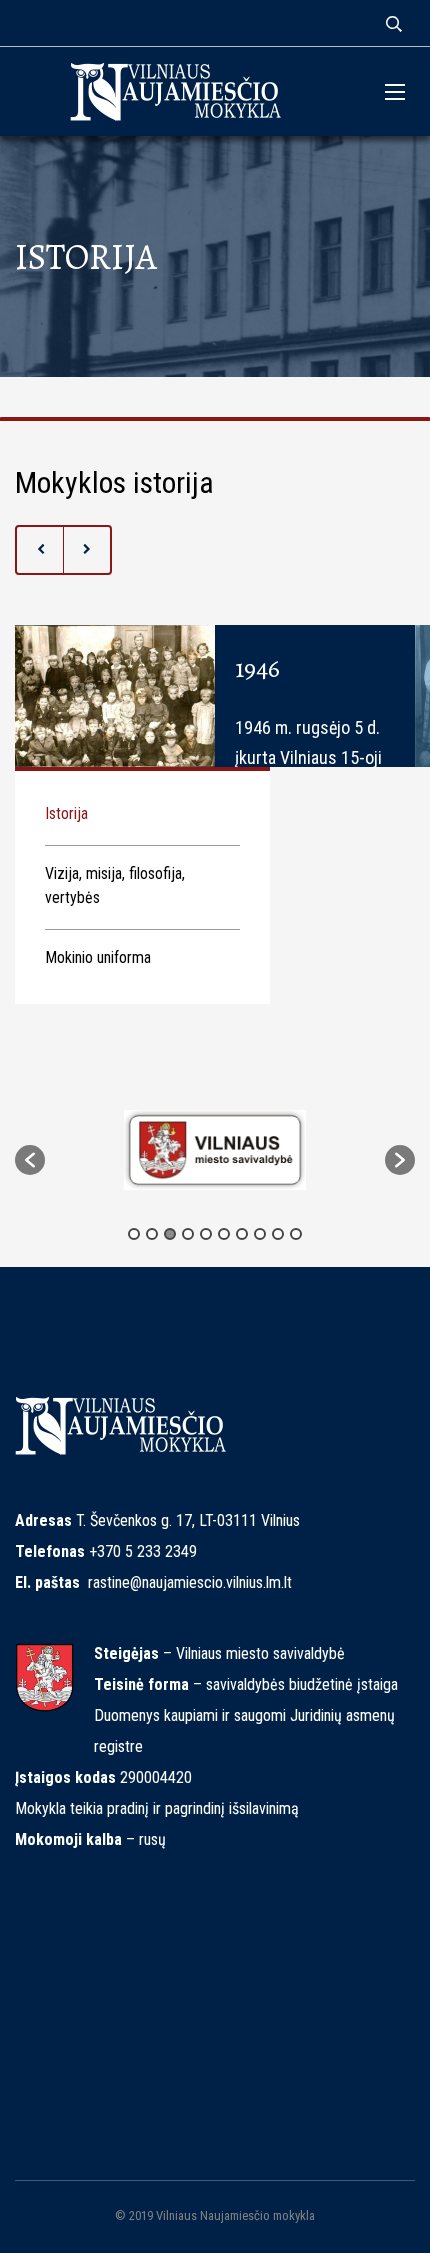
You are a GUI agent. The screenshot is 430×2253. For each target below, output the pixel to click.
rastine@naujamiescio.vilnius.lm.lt (190, 1582)
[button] (30, 1160)
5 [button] (206, 1234)
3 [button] (170, 1234)
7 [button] (242, 1234)
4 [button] (188, 1234)
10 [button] (296, 1234)
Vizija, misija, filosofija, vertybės (115, 885)
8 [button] (260, 1234)
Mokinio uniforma (98, 957)
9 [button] (278, 1234)
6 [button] (224, 1234)
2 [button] (152, 1234)
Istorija (66, 813)
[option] (215, 1150)
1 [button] (134, 1234)
